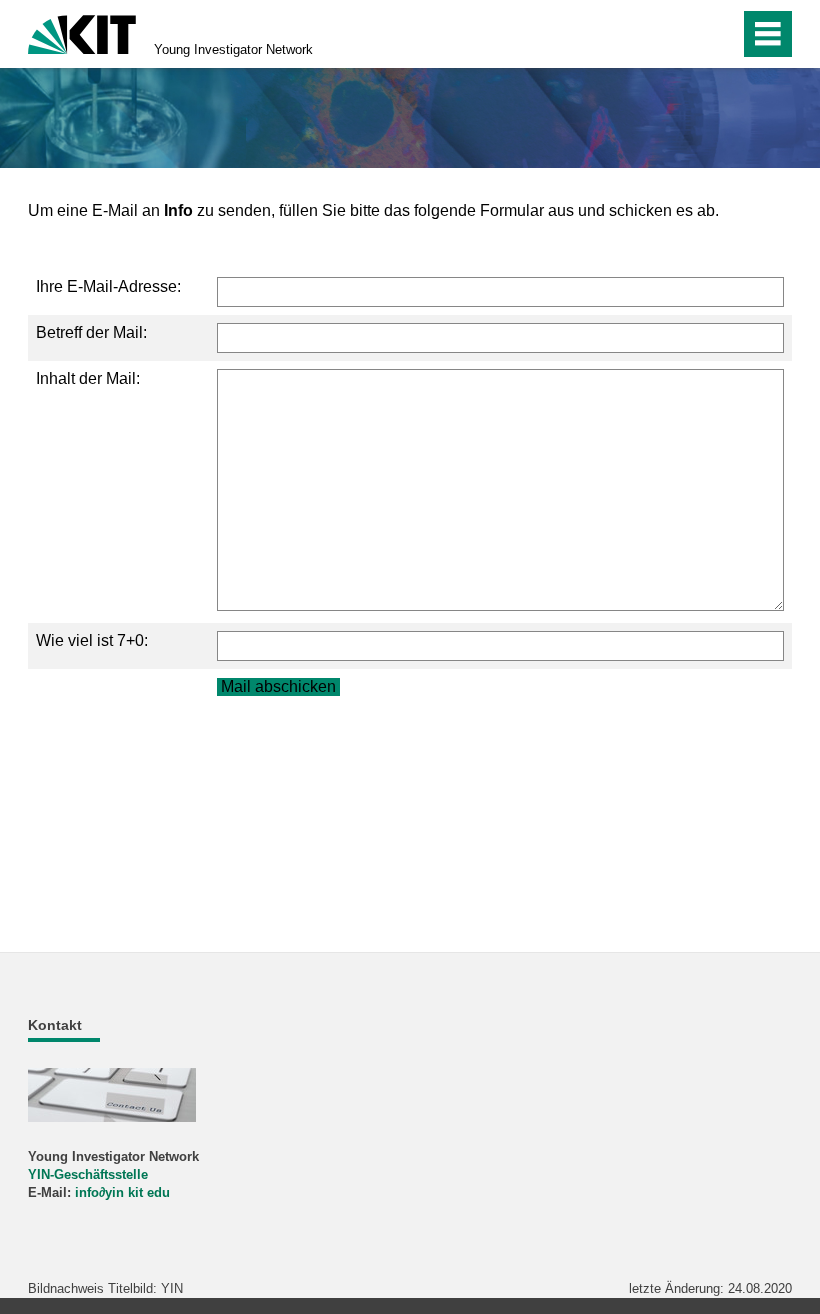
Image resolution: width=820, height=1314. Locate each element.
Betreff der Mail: (91, 332)
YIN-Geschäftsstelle (88, 1174)
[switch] (681, 34)
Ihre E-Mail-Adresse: (108, 286)
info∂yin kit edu (122, 1192)
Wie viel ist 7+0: (92, 640)
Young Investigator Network (233, 49)
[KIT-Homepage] (82, 32)
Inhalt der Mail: (88, 378)
